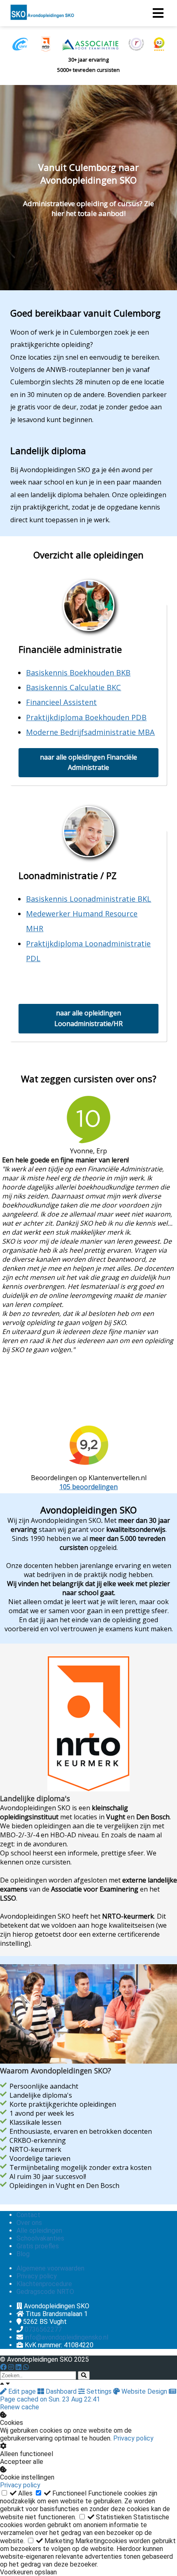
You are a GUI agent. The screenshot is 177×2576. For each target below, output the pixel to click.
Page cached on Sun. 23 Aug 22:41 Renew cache (50, 2403)
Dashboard (61, 2391)
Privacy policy (133, 2438)
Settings (99, 2391)
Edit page (22, 2391)
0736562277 (43, 2329)
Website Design (144, 2391)
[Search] (84, 2375)
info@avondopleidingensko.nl (66, 2337)
